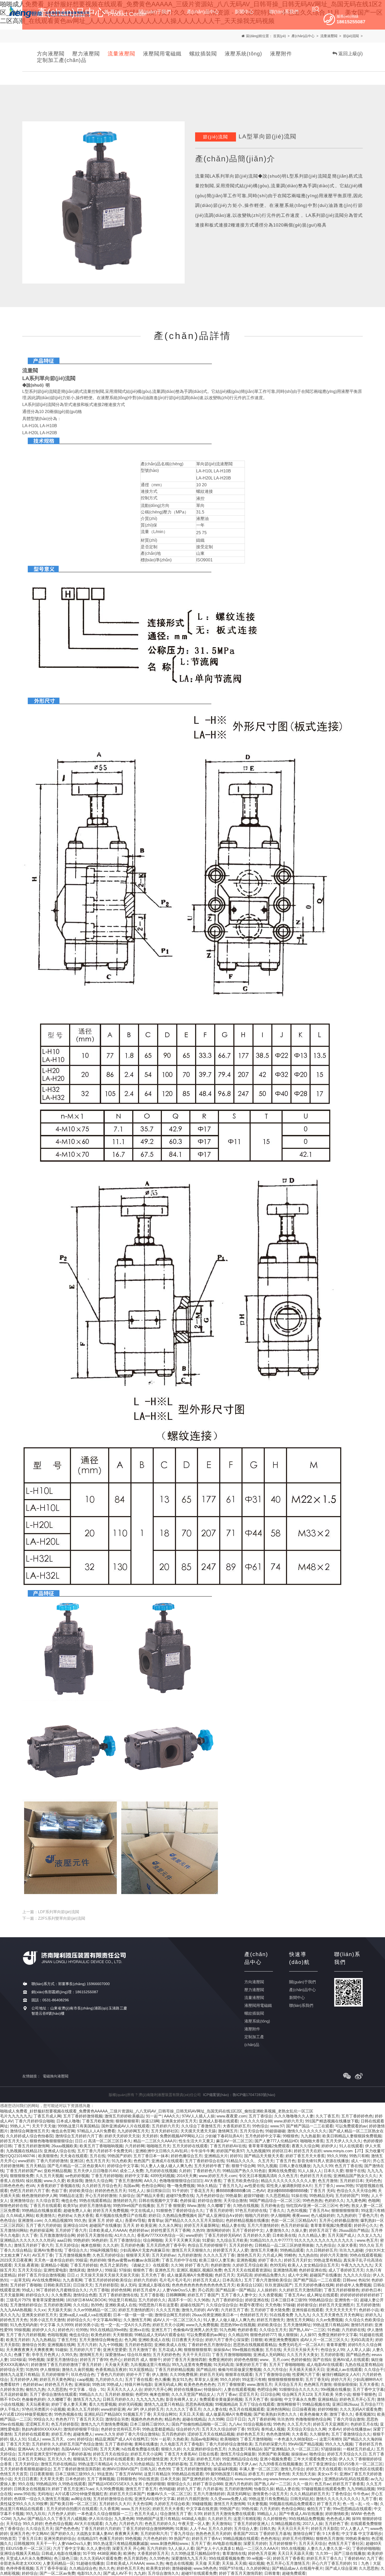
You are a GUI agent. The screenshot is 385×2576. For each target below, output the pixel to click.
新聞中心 (297, 1998)
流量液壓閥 (329, 36)
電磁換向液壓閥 (56, 2076)
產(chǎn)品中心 (303, 36)
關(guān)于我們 (302, 1982)
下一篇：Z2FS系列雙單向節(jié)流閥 (54, 1918)
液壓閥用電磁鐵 (162, 54)
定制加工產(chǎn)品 (62, 60)
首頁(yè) (279, 36)
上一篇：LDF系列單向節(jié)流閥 (51, 1912)
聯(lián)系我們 (301, 2005)
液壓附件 (281, 54)
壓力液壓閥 (86, 54)
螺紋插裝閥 (203, 54)
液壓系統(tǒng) (243, 54)
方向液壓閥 (51, 54)
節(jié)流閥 (351, 36)
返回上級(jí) (350, 54)
